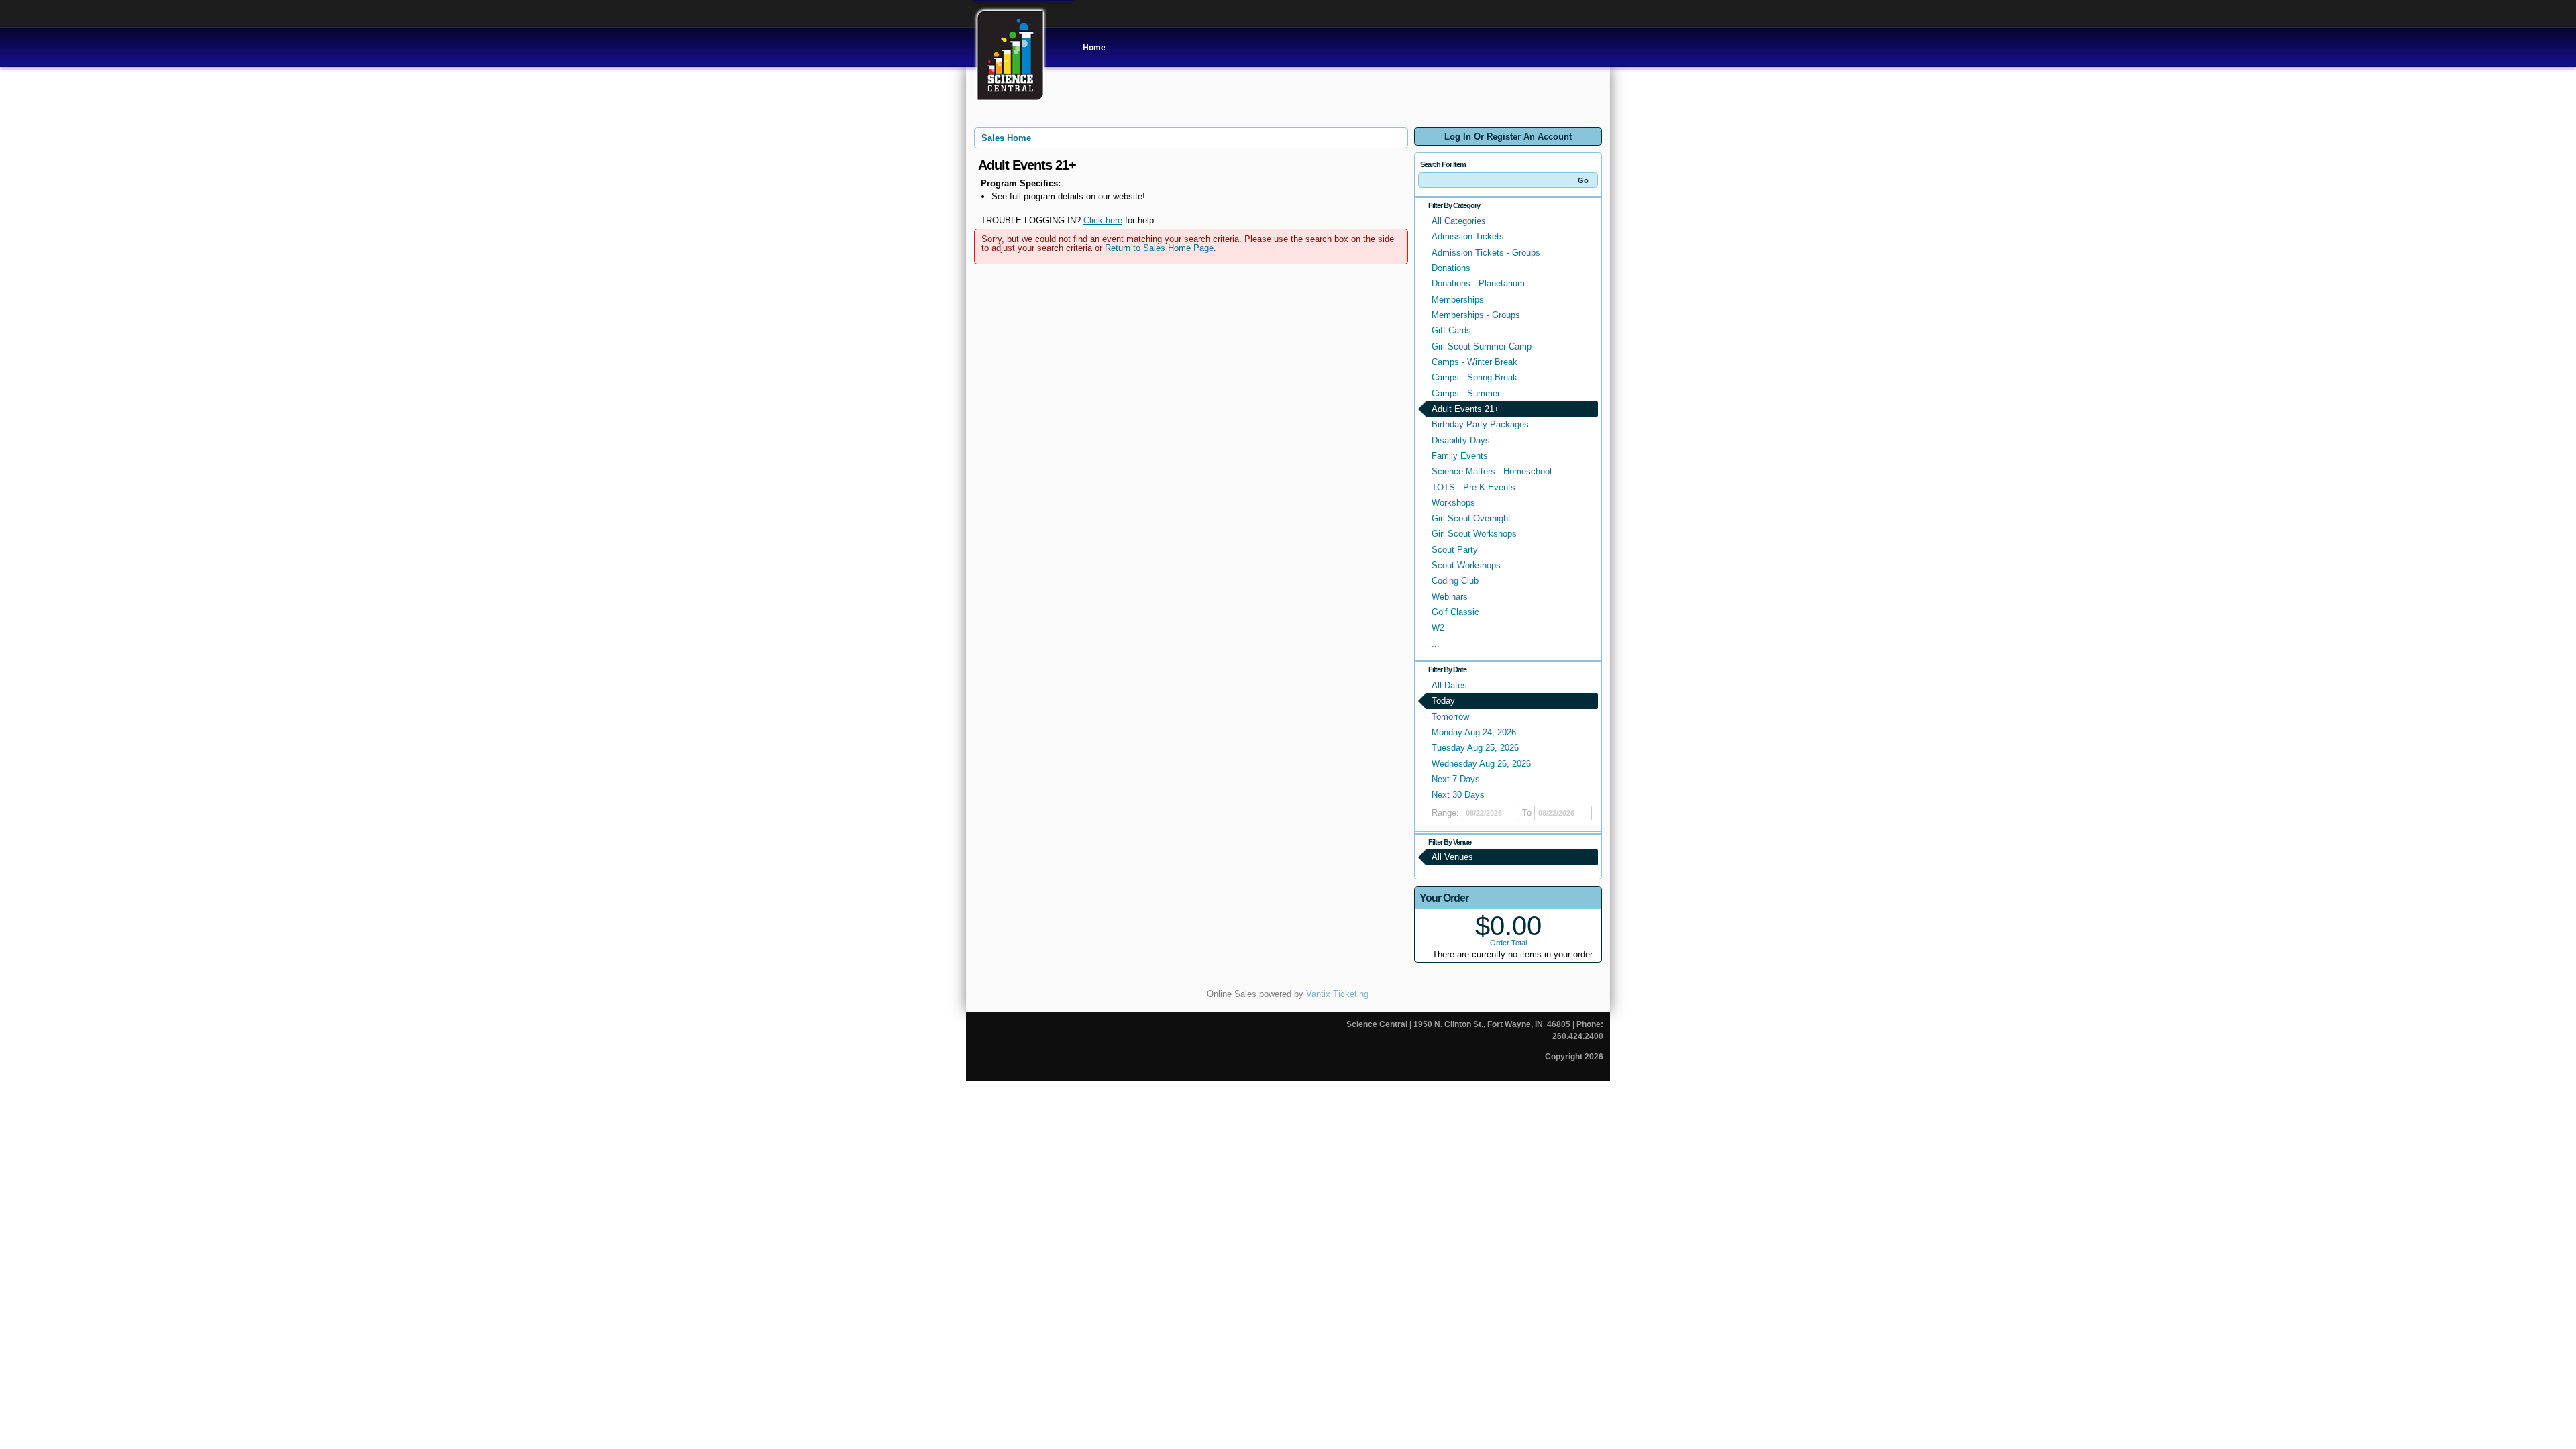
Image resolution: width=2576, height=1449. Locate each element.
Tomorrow (1450, 717)
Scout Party (1455, 550)
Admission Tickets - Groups (1486, 253)
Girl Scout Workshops (1474, 534)
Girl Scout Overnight (1471, 518)
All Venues (1452, 857)
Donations (1451, 268)
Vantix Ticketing (1337, 994)
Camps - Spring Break (1474, 377)
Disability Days (1461, 440)
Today (1443, 701)
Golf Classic (1455, 612)
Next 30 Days (1458, 795)
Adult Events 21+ (1465, 409)
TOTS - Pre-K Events (1473, 487)
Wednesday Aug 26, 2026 (1481, 764)
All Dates (1449, 685)
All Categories (1459, 221)
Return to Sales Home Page (1159, 248)
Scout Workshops (1466, 565)
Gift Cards (1451, 330)
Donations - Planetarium (1478, 283)
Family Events (1460, 456)
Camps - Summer (1466, 393)
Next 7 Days (1456, 779)
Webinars (1450, 597)
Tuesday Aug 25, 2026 (1475, 748)
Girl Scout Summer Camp (1482, 346)
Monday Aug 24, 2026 (1474, 732)
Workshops (1453, 503)
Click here (1103, 220)
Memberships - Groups (1476, 315)
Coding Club (1455, 581)
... (1436, 644)
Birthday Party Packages (1480, 424)
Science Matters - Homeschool (1492, 471)
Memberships (1458, 300)
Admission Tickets (1468, 236)
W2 (1438, 628)
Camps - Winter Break (1474, 362)
